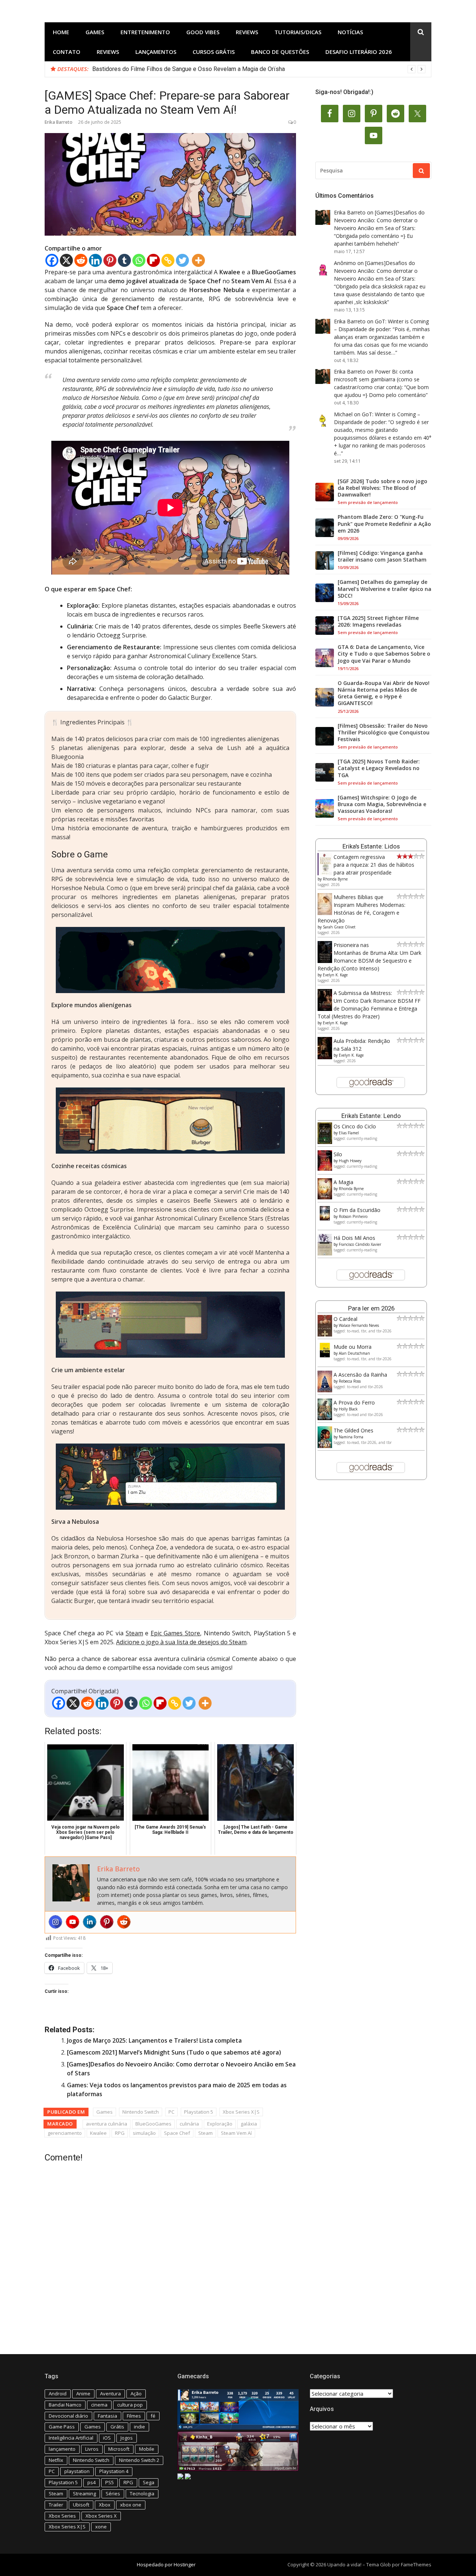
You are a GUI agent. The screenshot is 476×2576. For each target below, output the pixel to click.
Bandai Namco (65, 2405)
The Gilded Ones (353, 1430)
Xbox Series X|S (241, 2112)
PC (171, 2112)
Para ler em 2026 (371, 1308)
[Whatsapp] (139, 260)
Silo (338, 1154)
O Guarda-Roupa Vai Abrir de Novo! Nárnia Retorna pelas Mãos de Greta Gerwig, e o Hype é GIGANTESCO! (384, 693)
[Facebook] (52, 260)
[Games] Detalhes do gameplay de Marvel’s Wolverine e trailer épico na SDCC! (385, 589)
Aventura (110, 2394)
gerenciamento (65, 2133)
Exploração (220, 2124)
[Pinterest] (110, 260)
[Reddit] (81, 260)
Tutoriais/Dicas (298, 32)
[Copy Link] (168, 260)
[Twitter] (182, 260)
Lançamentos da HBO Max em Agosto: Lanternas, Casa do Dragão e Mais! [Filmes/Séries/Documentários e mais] (240, 69)
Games (95, 32)
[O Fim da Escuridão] (325, 1218)
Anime (83, 2394)
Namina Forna (351, 1437)
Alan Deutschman (354, 1353)
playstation (77, 2471)
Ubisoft (81, 2505)
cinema (99, 2405)
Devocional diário (68, 2416)
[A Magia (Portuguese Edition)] (325, 1197)
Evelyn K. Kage (335, 975)
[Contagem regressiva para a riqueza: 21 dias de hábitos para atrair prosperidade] (325, 874)
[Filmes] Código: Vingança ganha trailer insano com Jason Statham (382, 556)
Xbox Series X (101, 2516)
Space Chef (177, 2133)
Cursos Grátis (214, 52)
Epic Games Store (175, 1633)
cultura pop (130, 2405)
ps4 (91, 2482)
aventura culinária (107, 2124)
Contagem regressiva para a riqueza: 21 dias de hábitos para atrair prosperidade (374, 865)
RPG (120, 2133)
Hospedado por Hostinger (166, 2564)
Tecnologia (142, 2493)
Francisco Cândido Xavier (360, 1244)
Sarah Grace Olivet (339, 927)
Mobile (147, 2449)
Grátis (117, 2427)
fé (153, 2416)
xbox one (131, 2505)
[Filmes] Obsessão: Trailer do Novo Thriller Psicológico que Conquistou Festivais (384, 733)
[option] (259, 69)
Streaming (84, 2493)
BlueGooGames (153, 2124)
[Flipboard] (153, 260)
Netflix (56, 2460)
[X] (66, 260)
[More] (198, 260)
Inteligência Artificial (71, 2438)
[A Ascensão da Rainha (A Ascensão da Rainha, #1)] (325, 1390)
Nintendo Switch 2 (139, 2460)
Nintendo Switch (141, 2112)
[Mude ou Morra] (325, 1355)
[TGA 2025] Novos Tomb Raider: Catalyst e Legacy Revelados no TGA (379, 768)
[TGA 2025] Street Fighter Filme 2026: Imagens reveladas (378, 621)
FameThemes (416, 2564)
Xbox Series (62, 2516)
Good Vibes (203, 32)
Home (61, 32)
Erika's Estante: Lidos (371, 846)
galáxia (249, 2124)
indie (139, 2427)
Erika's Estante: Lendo (371, 1116)
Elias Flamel (349, 1133)
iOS (107, 2438)
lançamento (62, 2449)
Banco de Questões (280, 52)
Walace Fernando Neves (359, 1325)
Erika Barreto (59, 122)
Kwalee (98, 2133)
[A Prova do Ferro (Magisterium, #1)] (325, 1418)
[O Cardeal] (325, 1334)
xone (101, 2527)
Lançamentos (156, 52)
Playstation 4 (114, 2471)
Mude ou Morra (353, 1347)
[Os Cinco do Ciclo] (325, 1142)
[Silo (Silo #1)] (325, 1169)
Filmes (134, 2416)
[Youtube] (73, 1922)
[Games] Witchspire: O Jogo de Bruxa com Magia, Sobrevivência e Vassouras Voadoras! (382, 804)
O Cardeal (345, 1319)
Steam (134, 1633)
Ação (136, 2394)
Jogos (127, 2438)
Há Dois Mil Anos (354, 1238)
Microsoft (119, 2449)
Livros (92, 2449)
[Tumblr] (124, 260)
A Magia (343, 1182)
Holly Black (348, 1409)
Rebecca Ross (350, 1381)
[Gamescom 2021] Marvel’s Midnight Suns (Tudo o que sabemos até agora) (174, 2052)
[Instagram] (55, 1922)
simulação (144, 2133)
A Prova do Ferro (354, 1402)
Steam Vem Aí (236, 2133)
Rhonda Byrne (335, 879)
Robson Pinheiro (353, 1216)
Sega (149, 2482)
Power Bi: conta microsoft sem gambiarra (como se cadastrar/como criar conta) (377, 379)
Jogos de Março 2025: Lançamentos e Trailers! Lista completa (154, 2040)
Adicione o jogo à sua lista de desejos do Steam (181, 1642)
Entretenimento (145, 32)
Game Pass (62, 2427)
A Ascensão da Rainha (360, 1375)
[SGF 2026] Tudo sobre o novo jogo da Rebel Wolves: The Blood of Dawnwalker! (382, 488)
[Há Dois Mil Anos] (325, 1253)
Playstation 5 (199, 2112)
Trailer (56, 2505)
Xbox (105, 2505)
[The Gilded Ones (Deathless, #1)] (325, 1446)
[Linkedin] (95, 260)
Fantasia (107, 2416)
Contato (67, 52)
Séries (113, 2493)
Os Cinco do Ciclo (355, 1126)
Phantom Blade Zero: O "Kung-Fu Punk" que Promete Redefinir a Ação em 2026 (384, 524)
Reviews (247, 32)
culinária (189, 2124)
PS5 (110, 2482)
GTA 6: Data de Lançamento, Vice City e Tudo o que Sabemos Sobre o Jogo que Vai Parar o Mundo (384, 654)
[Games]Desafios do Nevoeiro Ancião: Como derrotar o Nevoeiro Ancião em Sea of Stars (379, 220)
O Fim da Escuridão (357, 1210)
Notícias (350, 32)
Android (58, 2394)
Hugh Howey (350, 1161)
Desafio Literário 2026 (359, 52)
